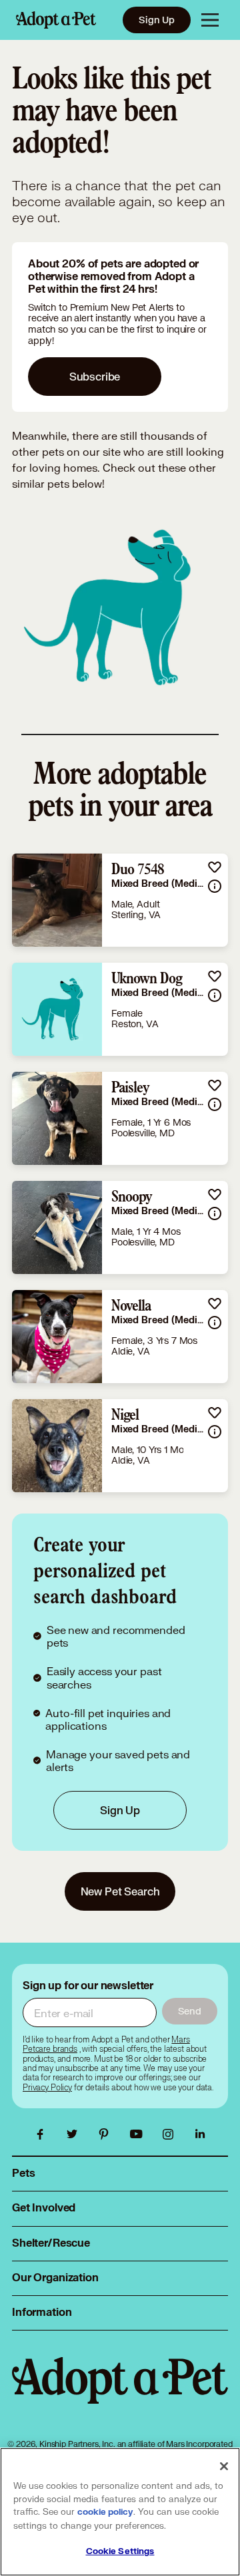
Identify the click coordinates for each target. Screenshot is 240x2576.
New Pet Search (120, 1891)
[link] (120, 900)
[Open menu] (210, 20)
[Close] (224, 2466)
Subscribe (95, 376)
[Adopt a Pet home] (56, 20)
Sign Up (157, 20)
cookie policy (105, 2512)
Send (190, 2011)
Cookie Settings (120, 2551)
